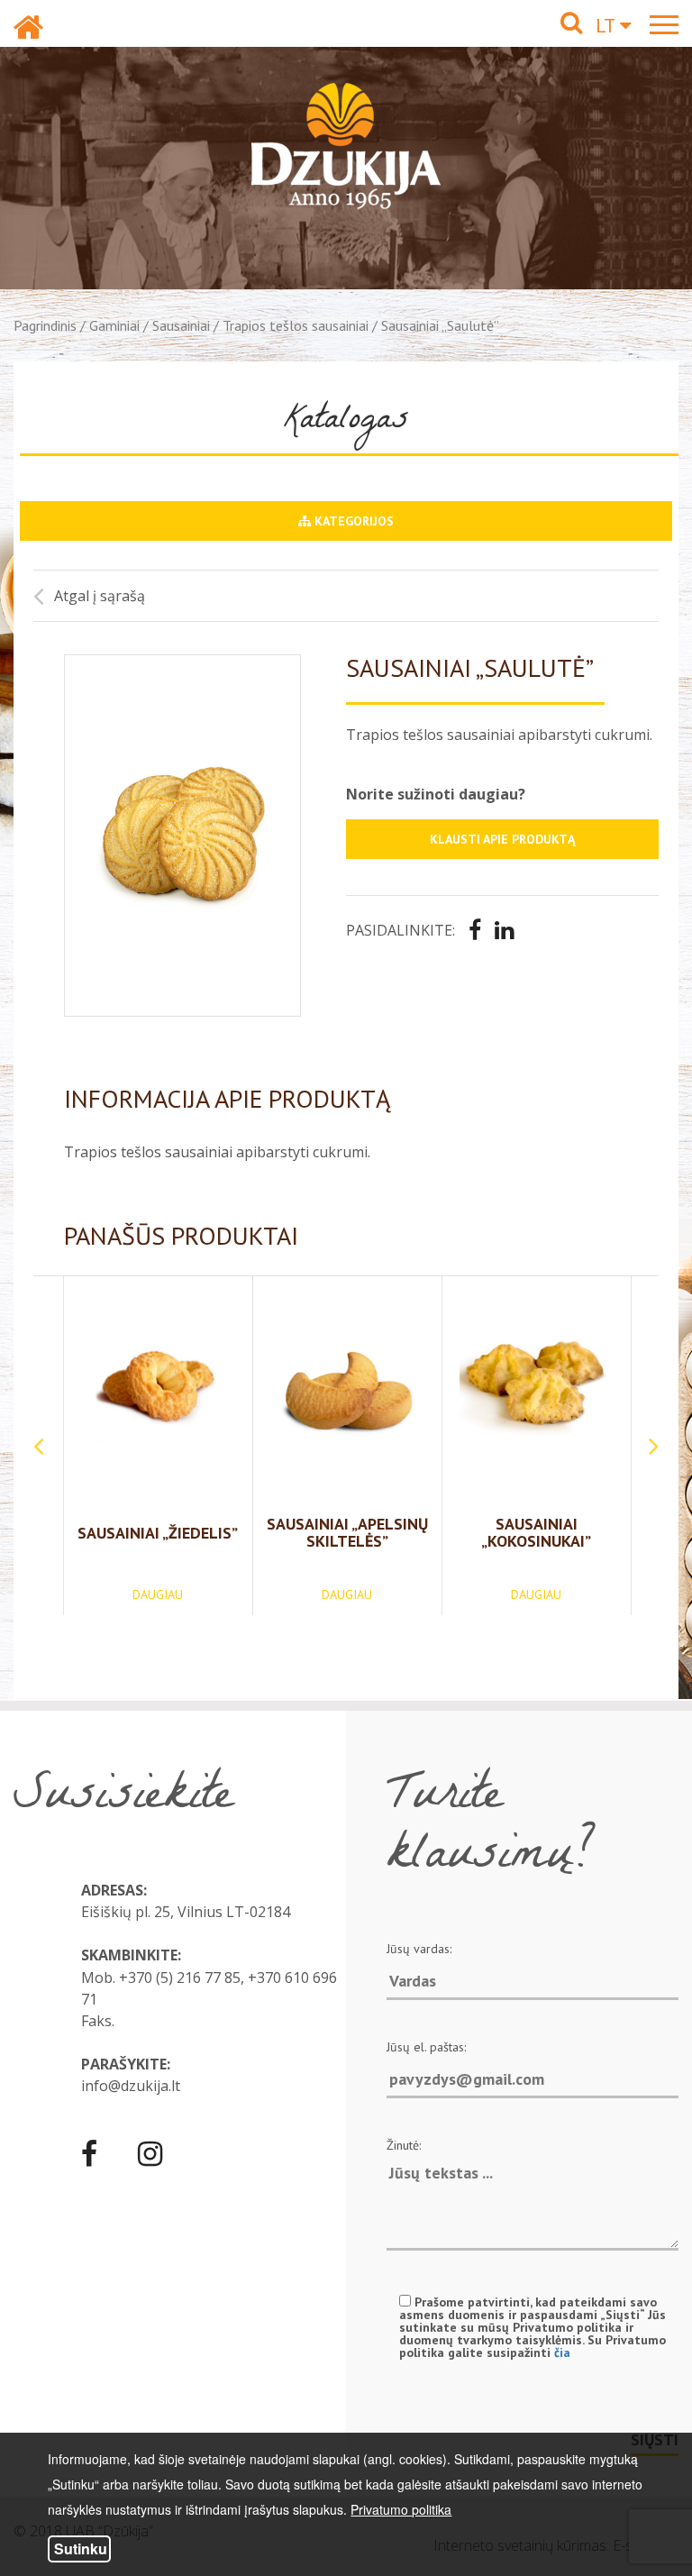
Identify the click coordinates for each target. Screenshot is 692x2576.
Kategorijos (352, 521)
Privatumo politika (401, 2509)
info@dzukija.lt (131, 2086)
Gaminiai (114, 325)
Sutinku (81, 2549)
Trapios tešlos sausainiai (296, 325)
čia (562, 2352)
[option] (182, 836)
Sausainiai (181, 325)
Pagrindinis (45, 325)
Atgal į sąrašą (100, 596)
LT (608, 25)
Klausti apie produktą (502, 839)
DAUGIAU (158, 1594)
